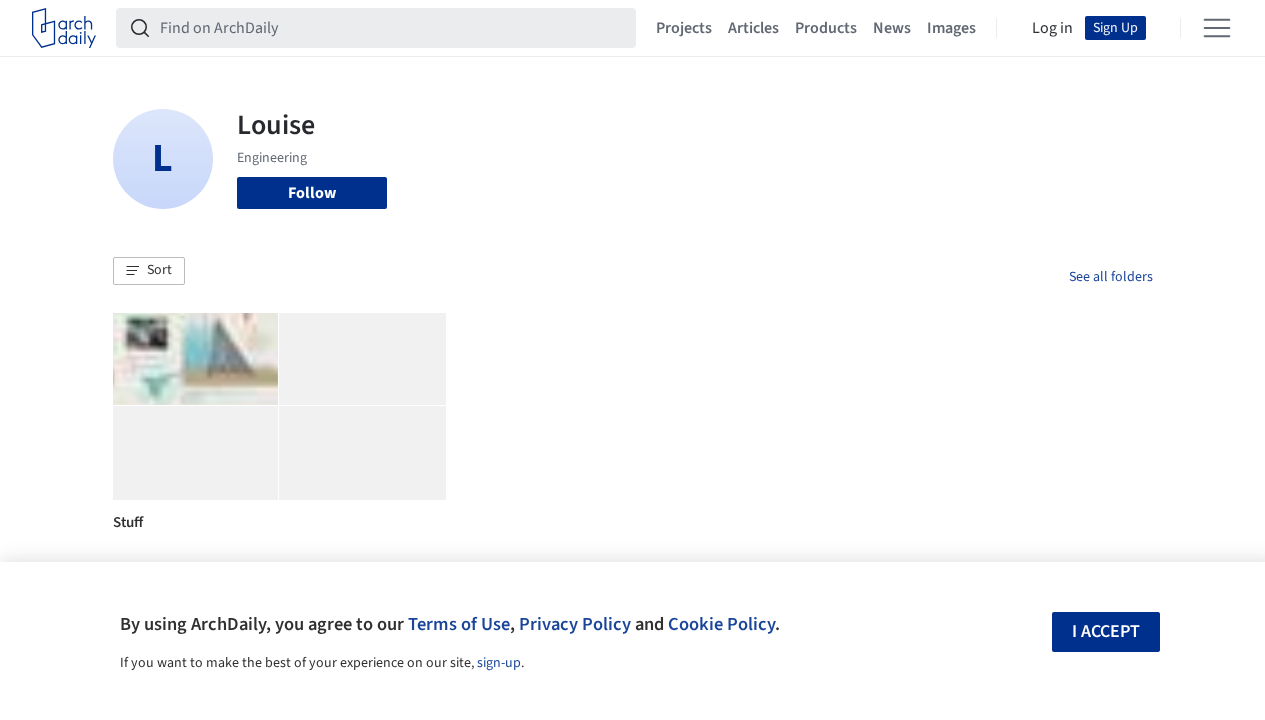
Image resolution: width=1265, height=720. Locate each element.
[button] (149, 271)
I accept (1106, 631)
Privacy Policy (575, 624)
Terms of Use (459, 624)
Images (951, 28)
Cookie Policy (721, 624)
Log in (1052, 28)
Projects (684, 28)
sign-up (499, 663)
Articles (753, 28)
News (892, 28)
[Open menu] (1217, 28)
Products (826, 28)
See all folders (1111, 277)
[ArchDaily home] (64, 28)
